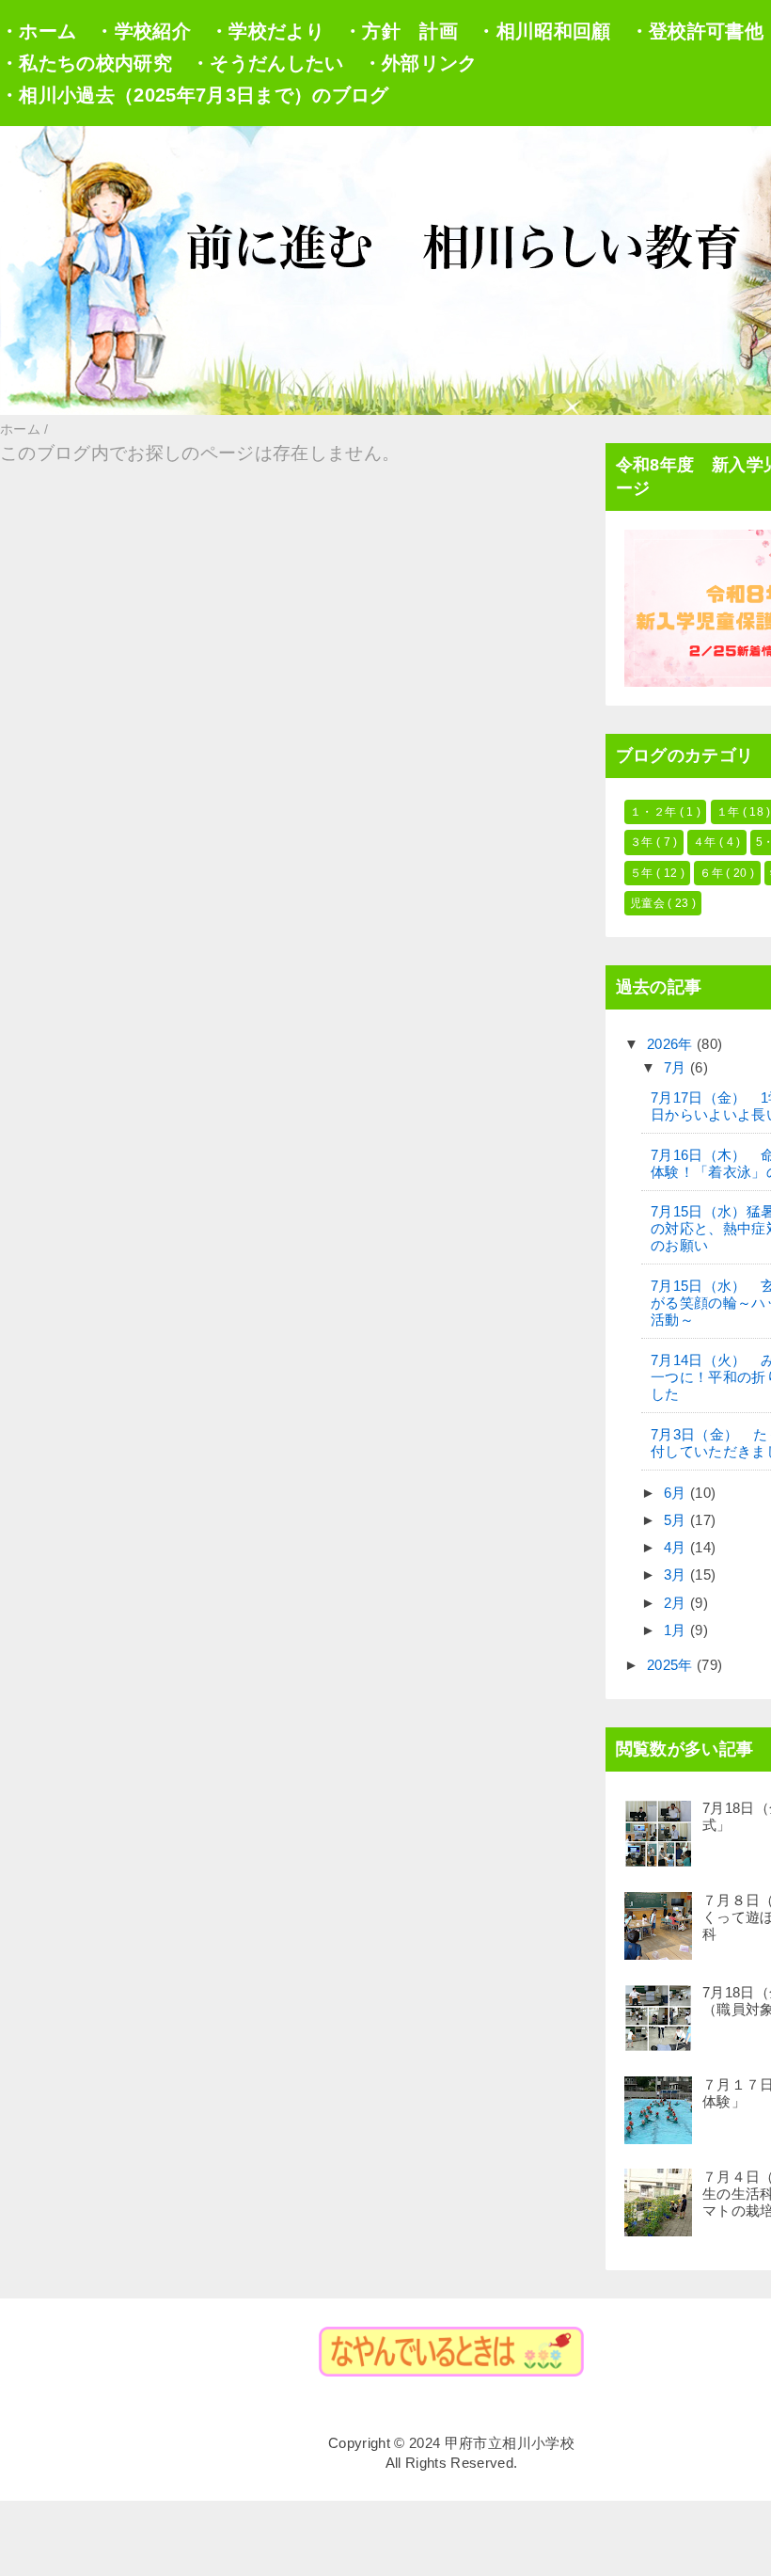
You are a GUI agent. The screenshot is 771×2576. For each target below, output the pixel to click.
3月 (677, 1574)
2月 (677, 1603)
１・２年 (655, 812)
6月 (677, 1493)
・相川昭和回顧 (543, 31)
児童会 (649, 903)
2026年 (672, 1044)
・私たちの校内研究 (86, 63)
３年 (643, 842)
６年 (713, 873)
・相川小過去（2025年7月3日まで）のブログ (195, 95)
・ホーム (38, 31)
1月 (677, 1630)
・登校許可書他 (697, 31)
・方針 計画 (401, 31)
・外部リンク (420, 63)
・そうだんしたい (267, 63)
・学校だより (267, 31)
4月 (677, 1547)
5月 (677, 1520)
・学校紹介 (143, 31)
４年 (706, 842)
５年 (643, 873)
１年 (730, 812)
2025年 (672, 1665)
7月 (677, 1067)
